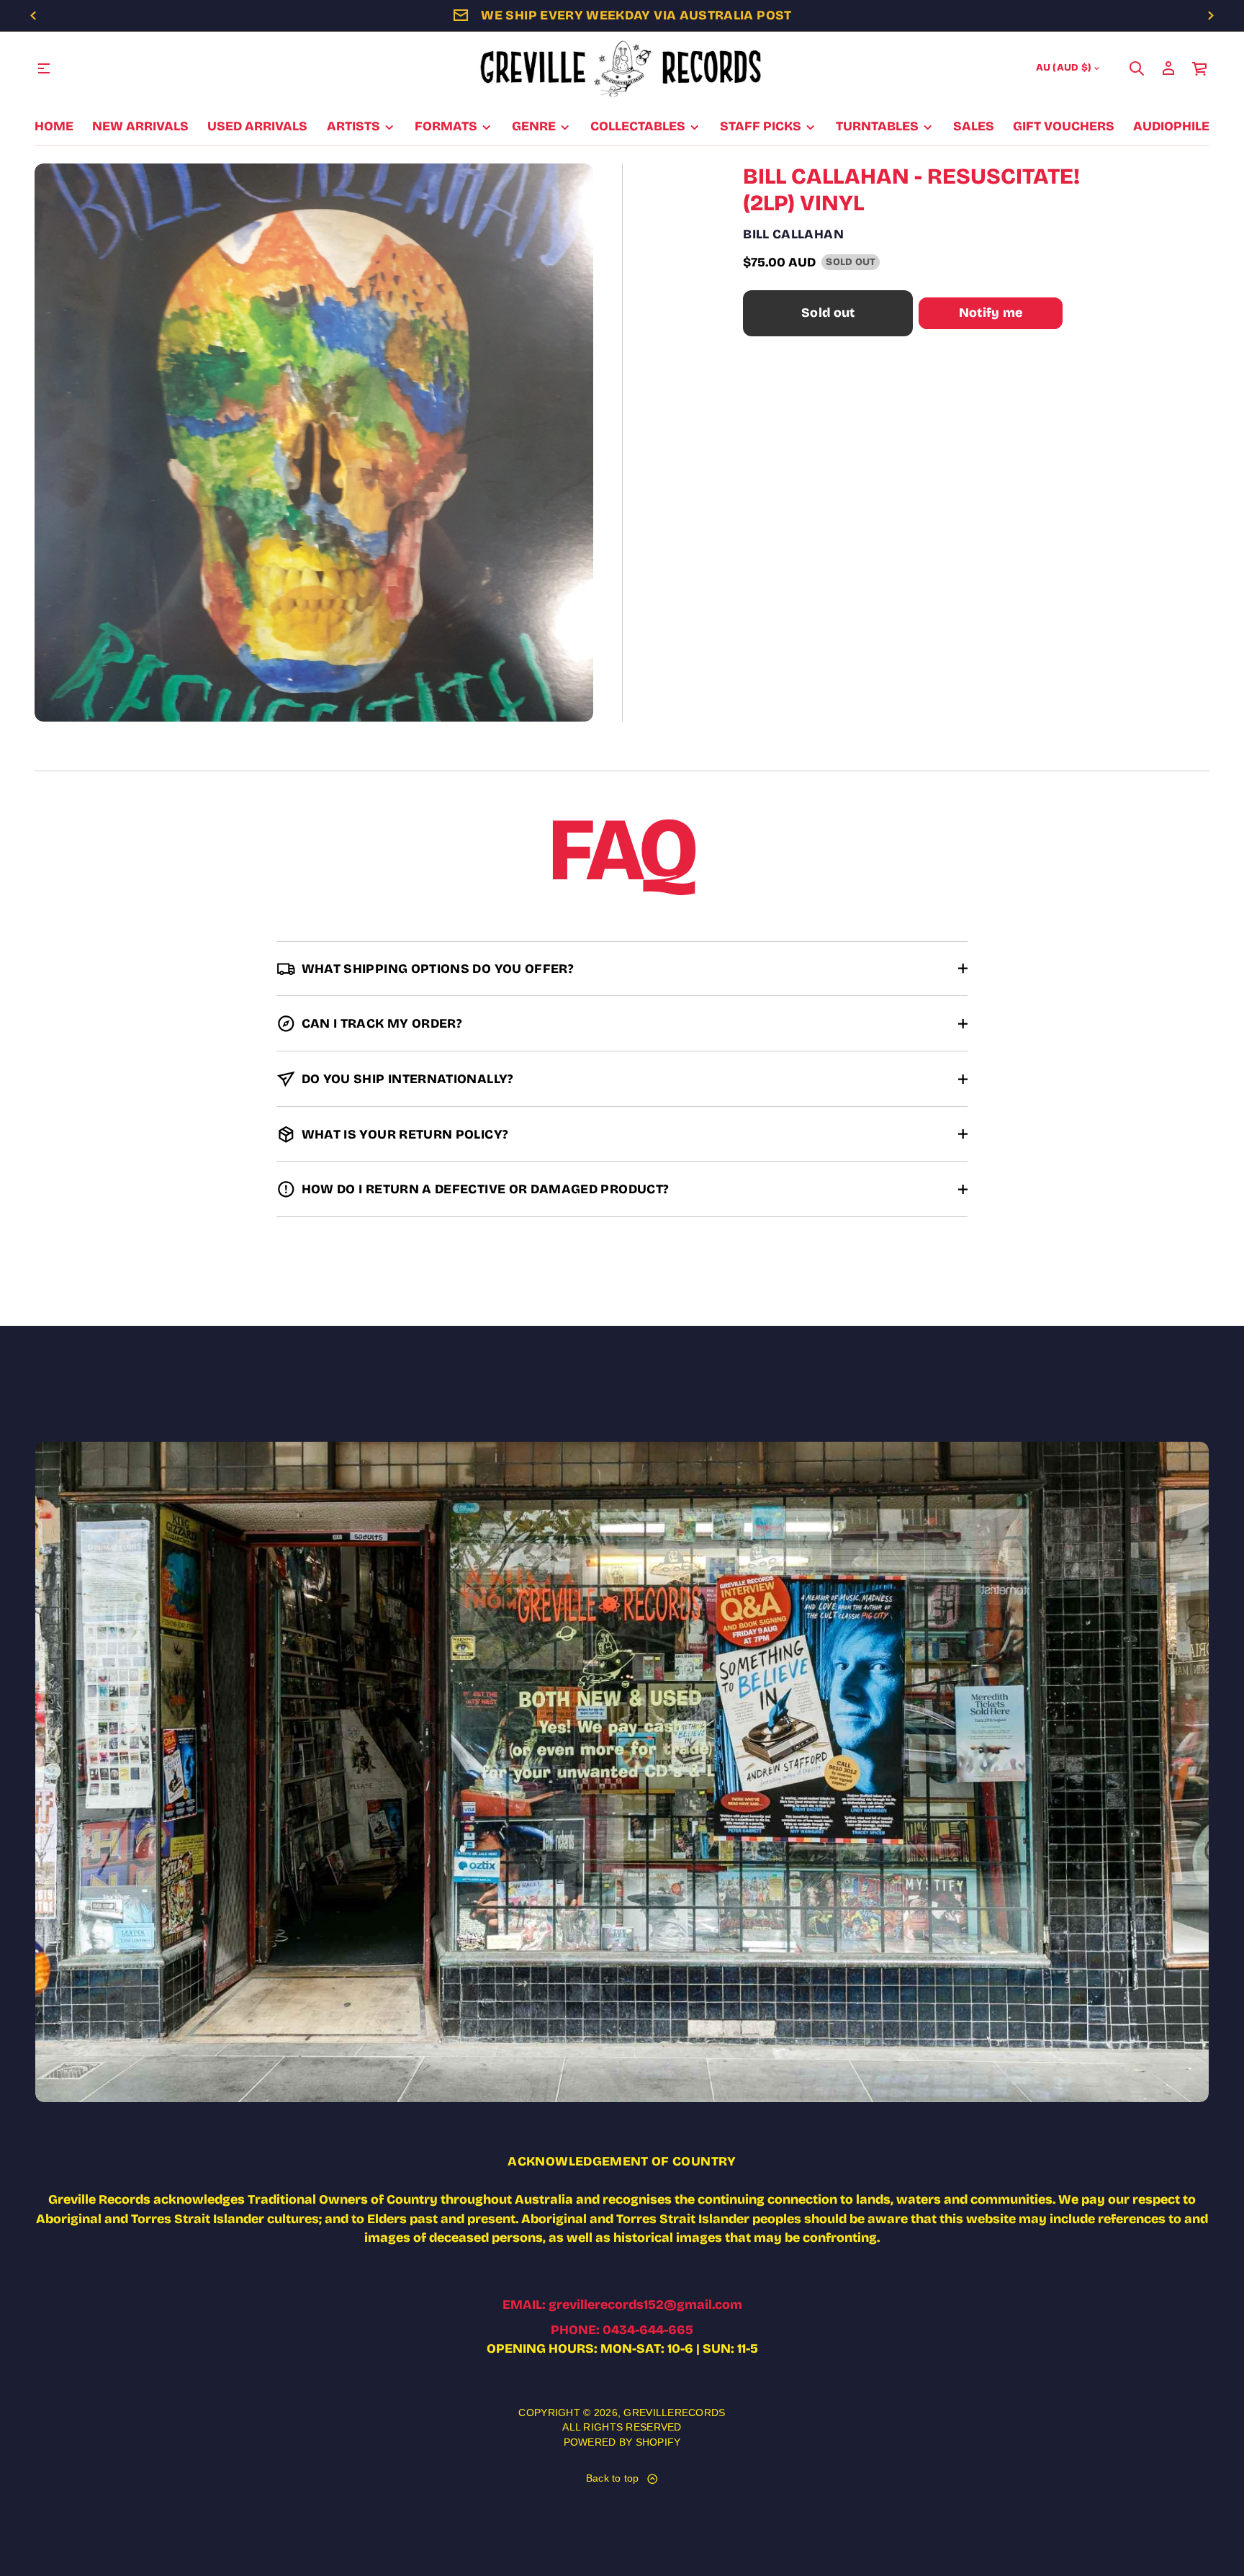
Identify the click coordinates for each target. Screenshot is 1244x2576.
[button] (1137, 68)
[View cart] (1200, 68)
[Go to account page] (1168, 68)
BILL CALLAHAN (793, 234)
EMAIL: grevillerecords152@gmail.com (622, 2305)
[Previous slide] (33, 16)
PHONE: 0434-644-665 (622, 2330)
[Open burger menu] (44, 68)
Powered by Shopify (622, 2442)
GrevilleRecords (674, 2413)
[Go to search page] (1137, 68)
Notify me (991, 313)
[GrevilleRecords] (622, 68)
